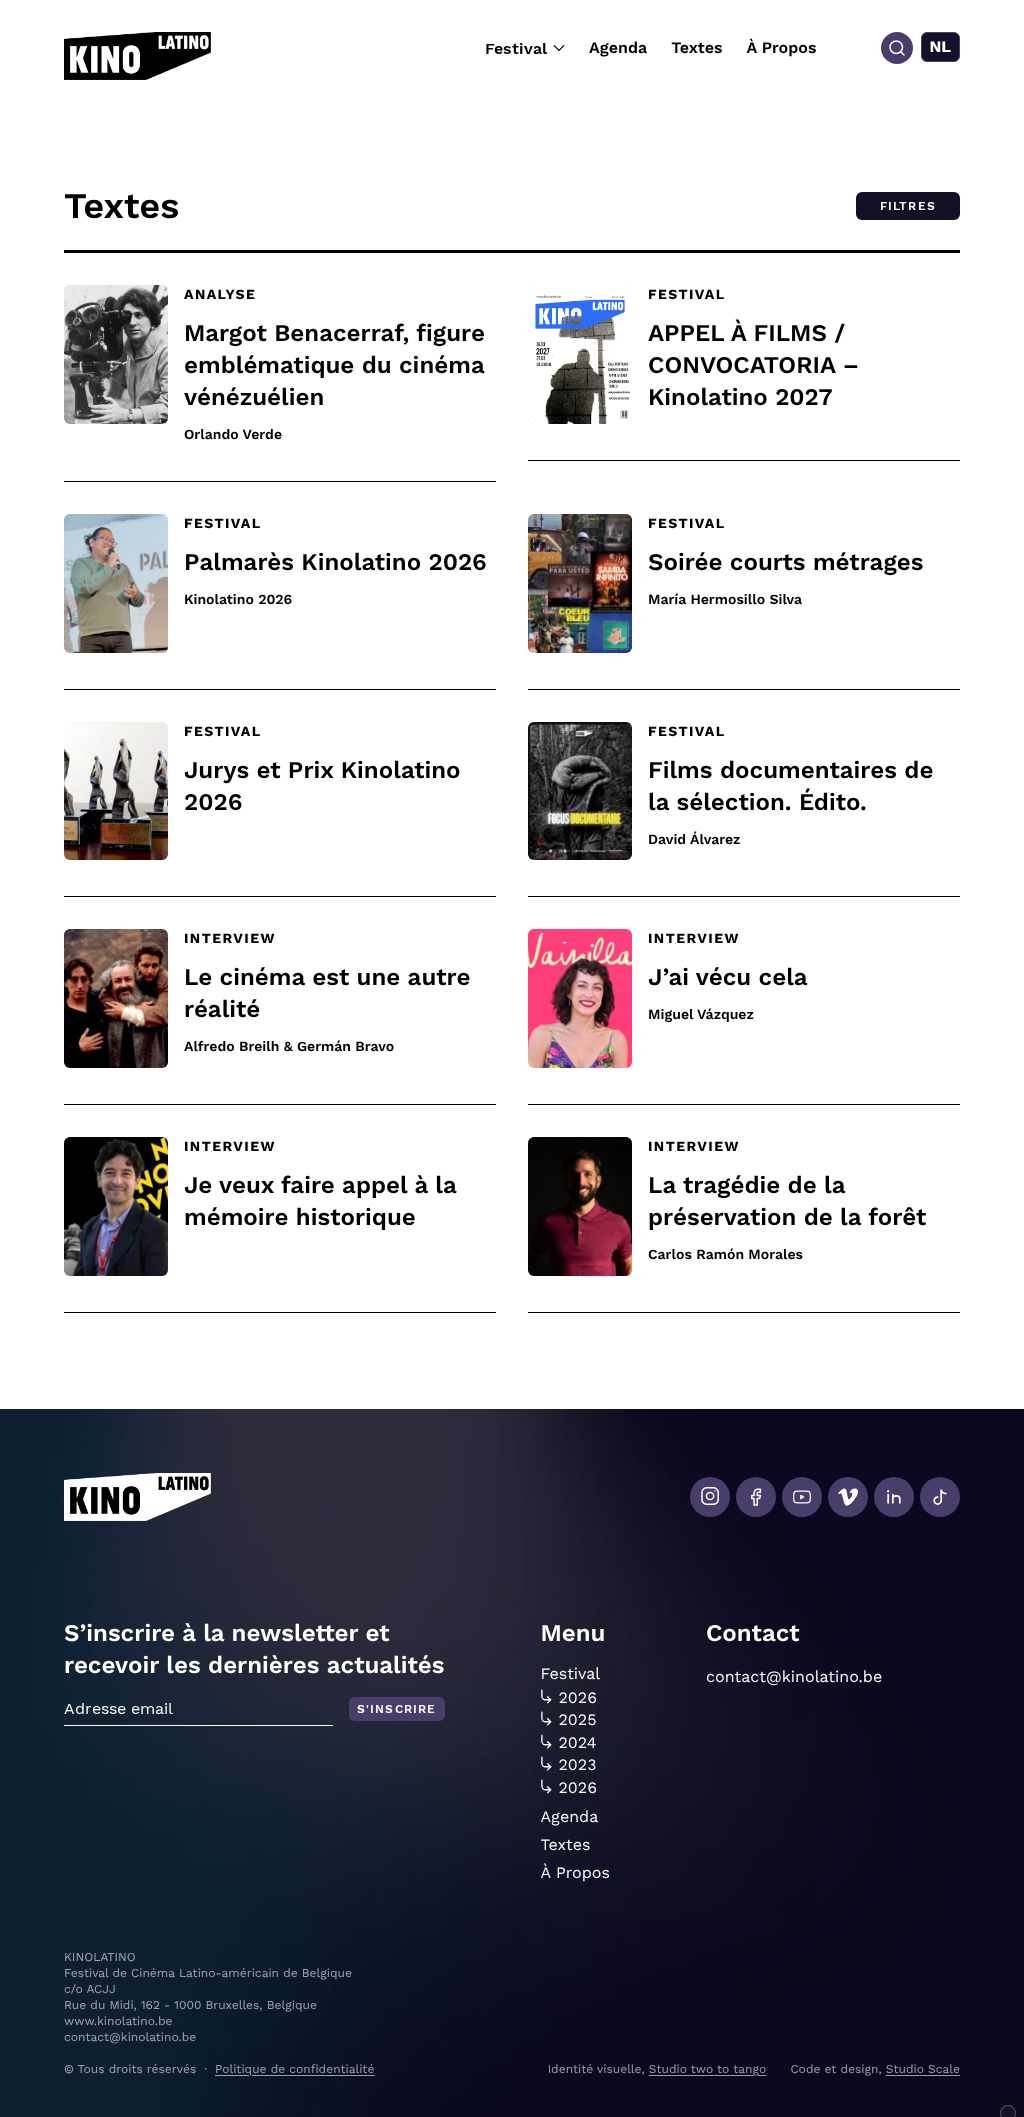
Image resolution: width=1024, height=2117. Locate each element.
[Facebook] (756, 1497)
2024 (578, 1743)
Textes (696, 47)
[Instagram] (710, 1497)
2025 (578, 1720)
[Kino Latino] (137, 56)
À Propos (782, 47)
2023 (578, 1765)
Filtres (908, 206)
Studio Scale (923, 2069)
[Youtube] (802, 1497)
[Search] (897, 48)
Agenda (618, 47)
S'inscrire (397, 1709)
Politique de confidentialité (294, 2069)
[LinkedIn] (894, 1497)
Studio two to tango (708, 2069)
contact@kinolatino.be (794, 1676)
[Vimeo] (848, 1497)
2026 (578, 1698)
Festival (516, 48)
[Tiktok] (940, 1497)
